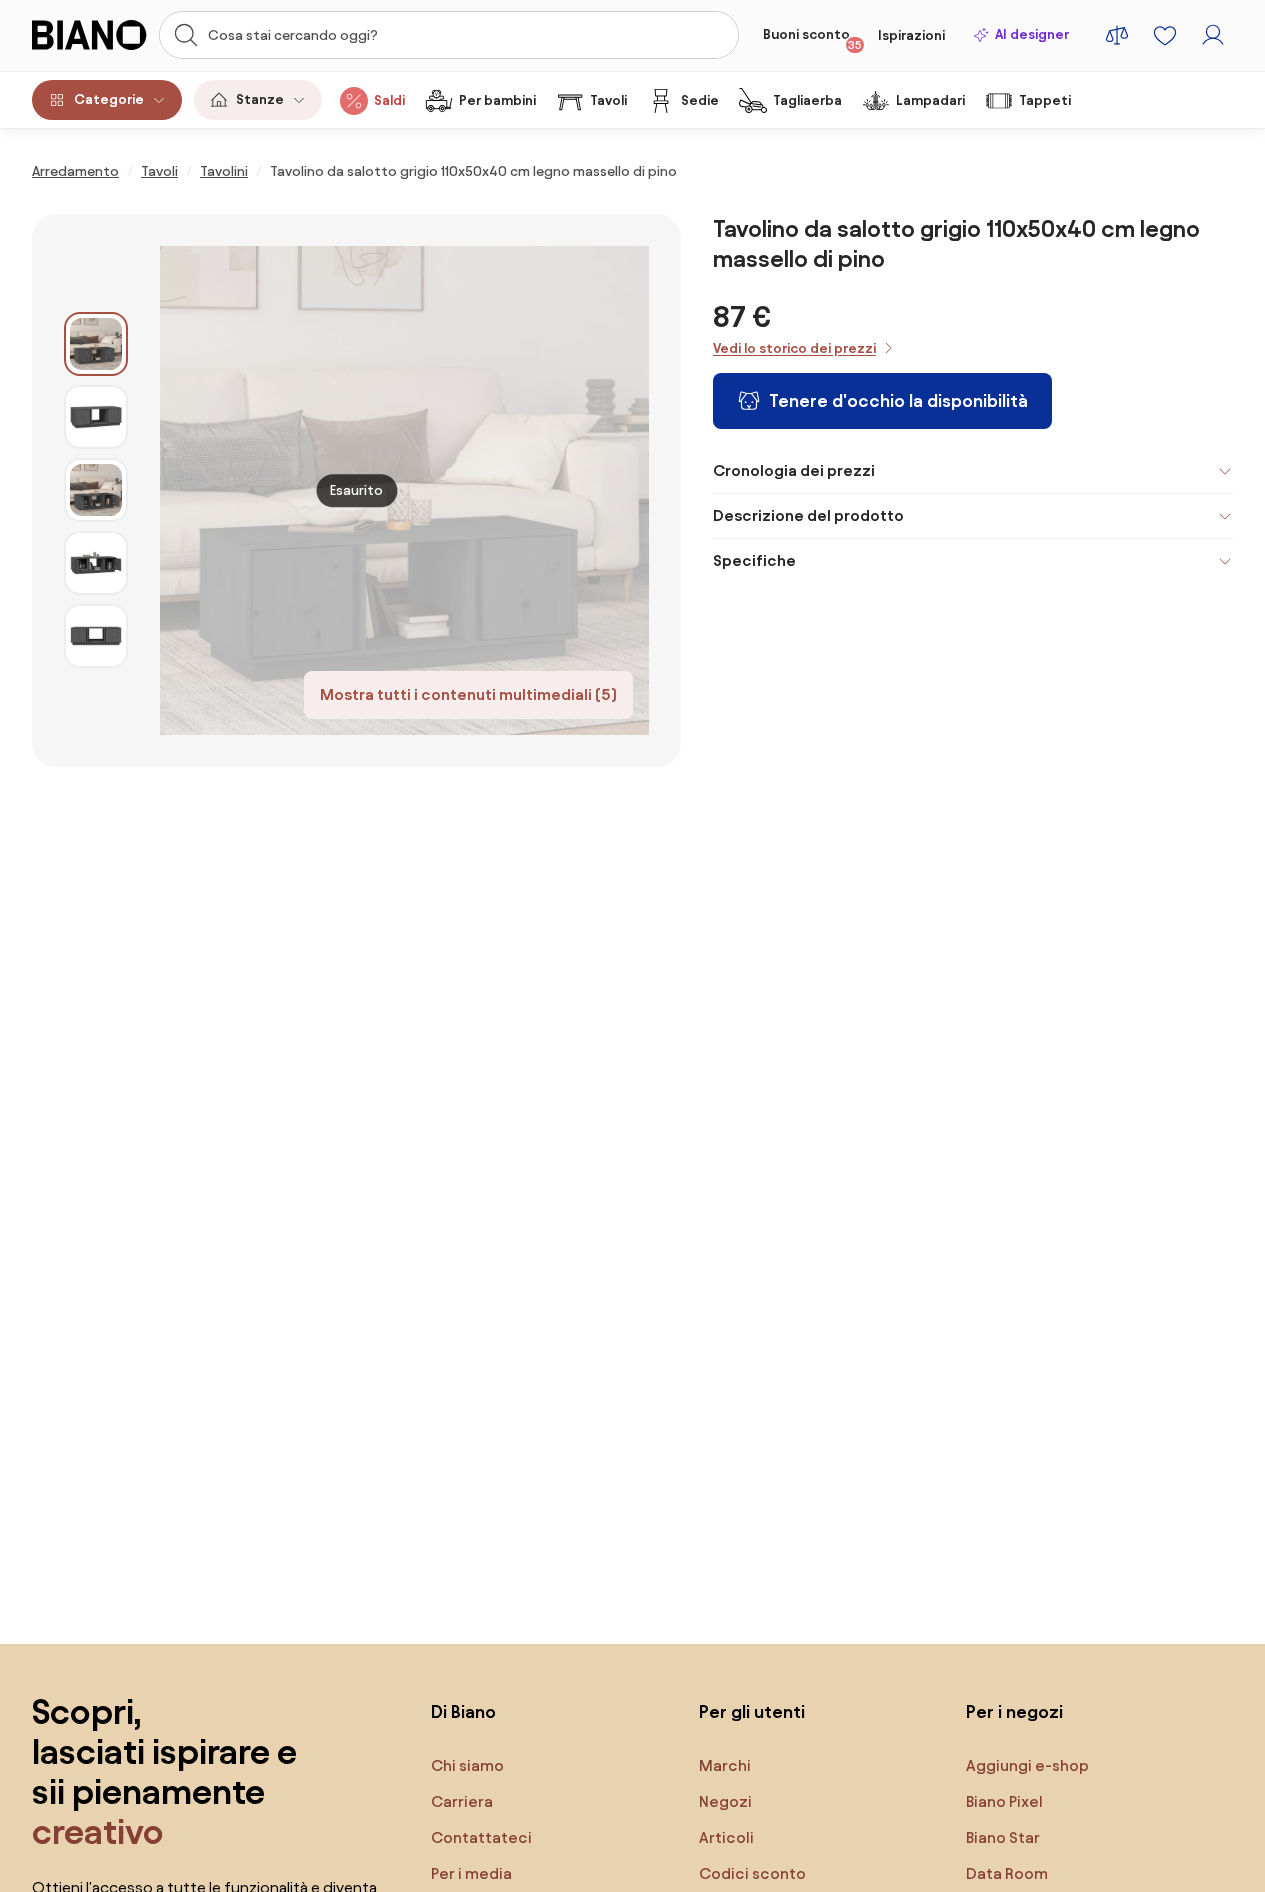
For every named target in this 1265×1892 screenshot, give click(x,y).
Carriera (462, 1801)
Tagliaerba (807, 100)
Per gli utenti (752, 1711)
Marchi (725, 1765)
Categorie (109, 99)
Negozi (725, 1801)
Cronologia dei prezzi (794, 470)
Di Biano (463, 1711)
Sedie (700, 100)
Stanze (260, 99)
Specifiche (754, 560)
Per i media (471, 1873)
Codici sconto (752, 1873)
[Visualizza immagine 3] (96, 490)
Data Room (1007, 1873)
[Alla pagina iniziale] (89, 35)
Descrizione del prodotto (808, 515)
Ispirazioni (911, 35)
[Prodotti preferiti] (1165, 35)
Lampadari (930, 100)
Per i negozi (1014, 1711)
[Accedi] (1213, 35)
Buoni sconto (812, 39)
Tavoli (608, 100)
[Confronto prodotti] (1117, 35)
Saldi (389, 100)
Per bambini (497, 100)
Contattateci (481, 1837)
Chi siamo (467, 1765)
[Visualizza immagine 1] (96, 344)
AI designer (1032, 34)
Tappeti (1045, 100)
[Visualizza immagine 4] (96, 563)
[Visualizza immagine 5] (96, 636)
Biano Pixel (1004, 1801)
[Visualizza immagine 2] (96, 417)
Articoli (726, 1837)
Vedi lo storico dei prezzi (794, 348)
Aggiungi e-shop (1027, 1765)
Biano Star (1003, 1837)
